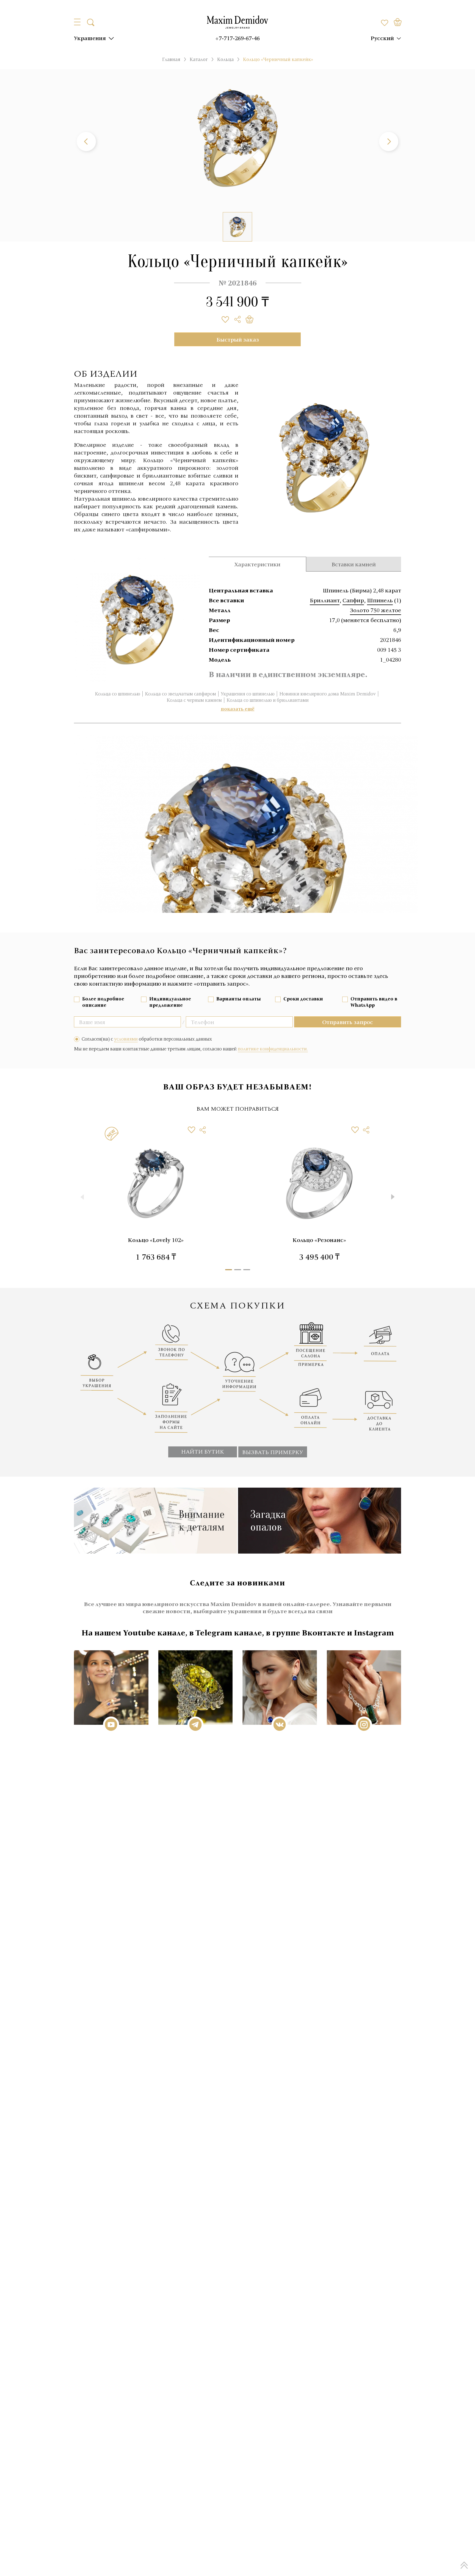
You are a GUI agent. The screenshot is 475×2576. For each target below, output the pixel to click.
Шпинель (380, 600)
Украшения (90, 38)
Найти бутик (203, 1451)
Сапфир (353, 600)
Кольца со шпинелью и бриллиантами (268, 700)
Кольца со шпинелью (118, 694)
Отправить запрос (348, 1022)
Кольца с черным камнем (194, 700)
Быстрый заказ (238, 339)
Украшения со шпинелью (248, 694)
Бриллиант (325, 600)
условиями (126, 1039)
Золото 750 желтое (375, 610)
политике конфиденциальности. (273, 1049)
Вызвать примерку (273, 1452)
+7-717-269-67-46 (237, 38)
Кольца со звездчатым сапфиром (180, 694)
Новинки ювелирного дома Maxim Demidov (328, 694)
